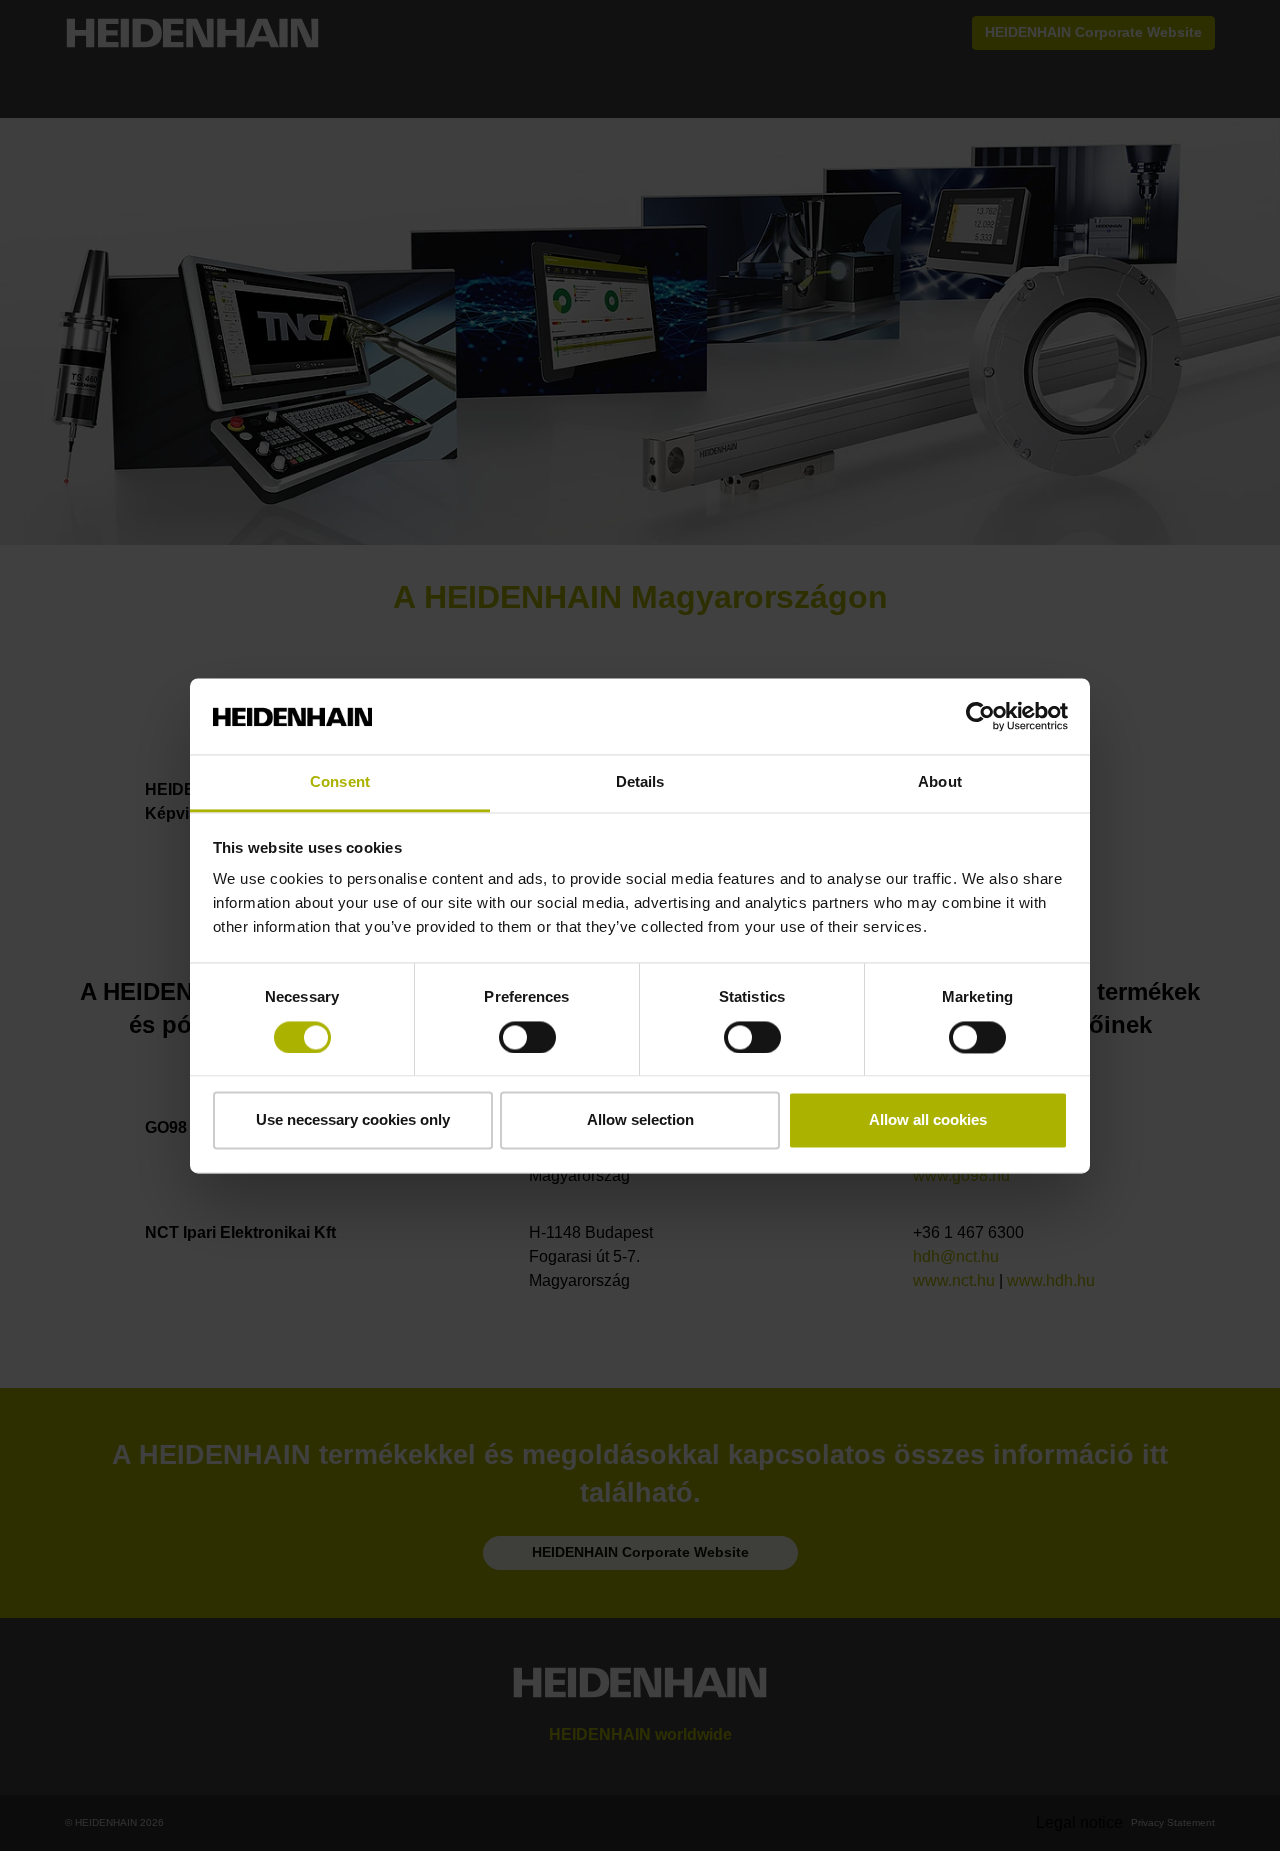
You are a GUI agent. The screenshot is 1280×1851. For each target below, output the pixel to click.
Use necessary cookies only (353, 1120)
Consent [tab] (340, 782)
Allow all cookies (928, 1120)
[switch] (527, 1037)
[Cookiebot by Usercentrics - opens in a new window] (980, 716)
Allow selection (640, 1120)
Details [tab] (640, 782)
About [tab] (940, 782)
